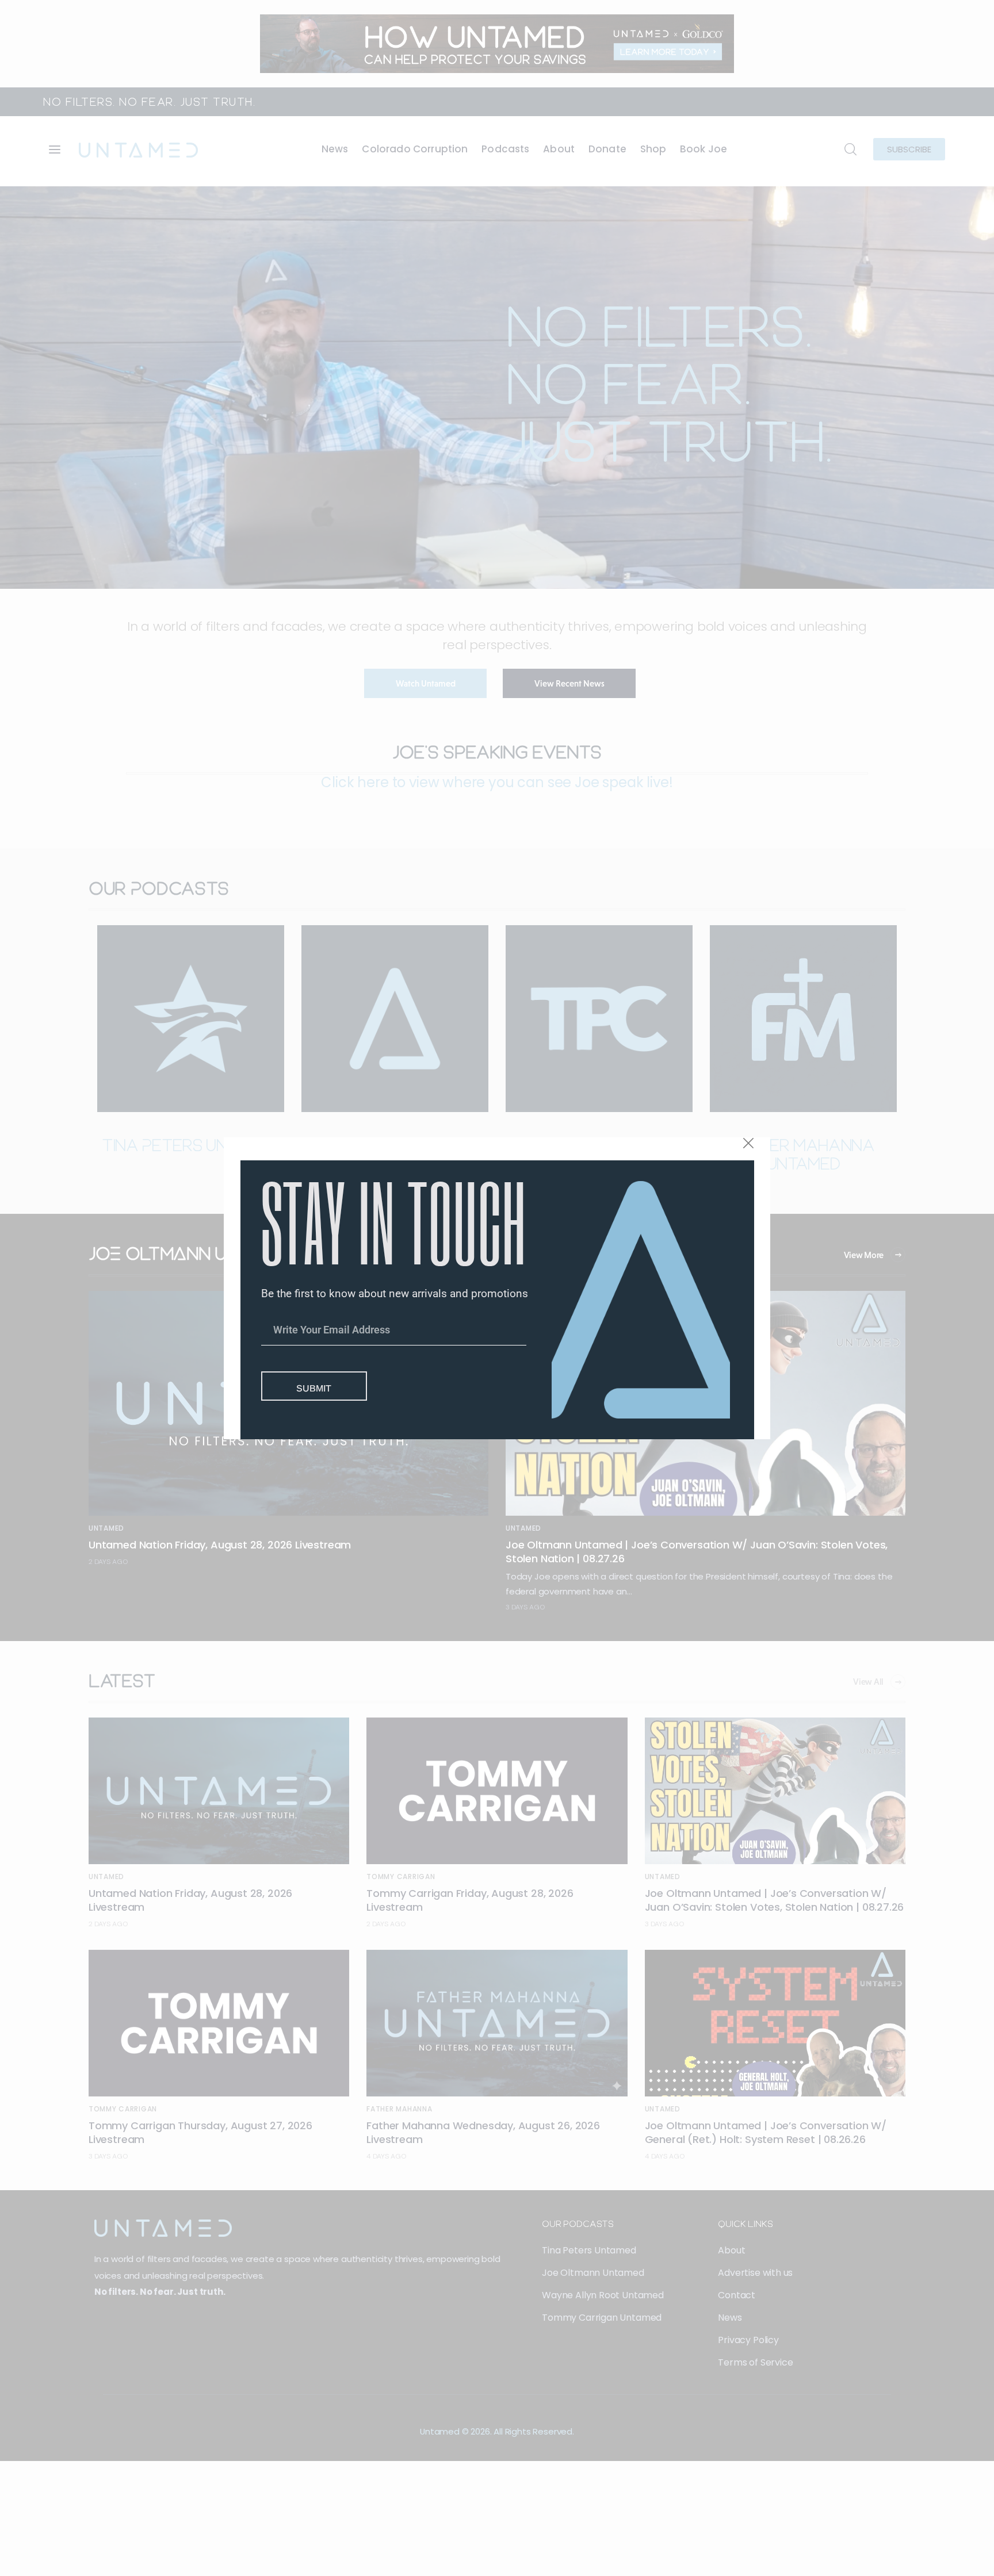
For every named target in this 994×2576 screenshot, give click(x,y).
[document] (497, 1288)
